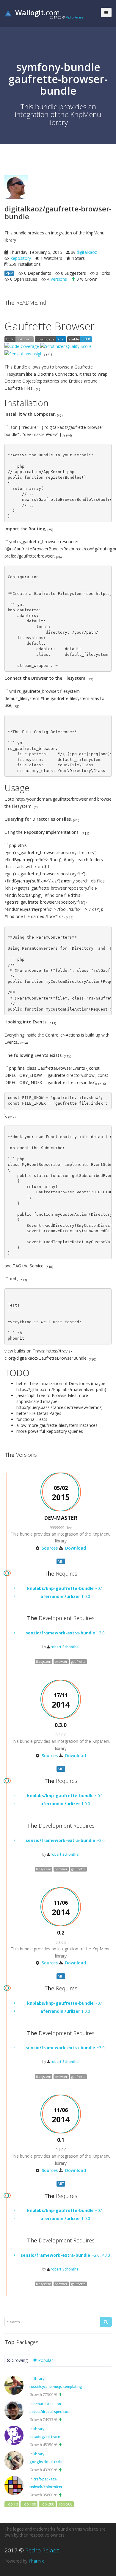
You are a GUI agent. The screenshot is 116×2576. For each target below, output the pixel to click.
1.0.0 (65, 1596)
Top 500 (65, 2504)
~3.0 (65, 1633)
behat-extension (47, 2404)
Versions (59, 279)
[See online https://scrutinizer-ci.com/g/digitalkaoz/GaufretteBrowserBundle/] (22, 346)
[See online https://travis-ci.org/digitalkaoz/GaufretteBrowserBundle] (19, 339)
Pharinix (36, 2561)
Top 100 (29, 2504)
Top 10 (12, 2504)
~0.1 (65, 1588)
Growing (19, 2360)
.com (37, 12)
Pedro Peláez (75, 17)
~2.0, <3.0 (65, 2255)
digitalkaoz (87, 252)
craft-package (45, 2479)
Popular (45, 2360)
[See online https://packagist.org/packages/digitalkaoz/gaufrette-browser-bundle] (50, 339)
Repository (21, 258)
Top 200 (47, 2504)
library (39, 2379)
